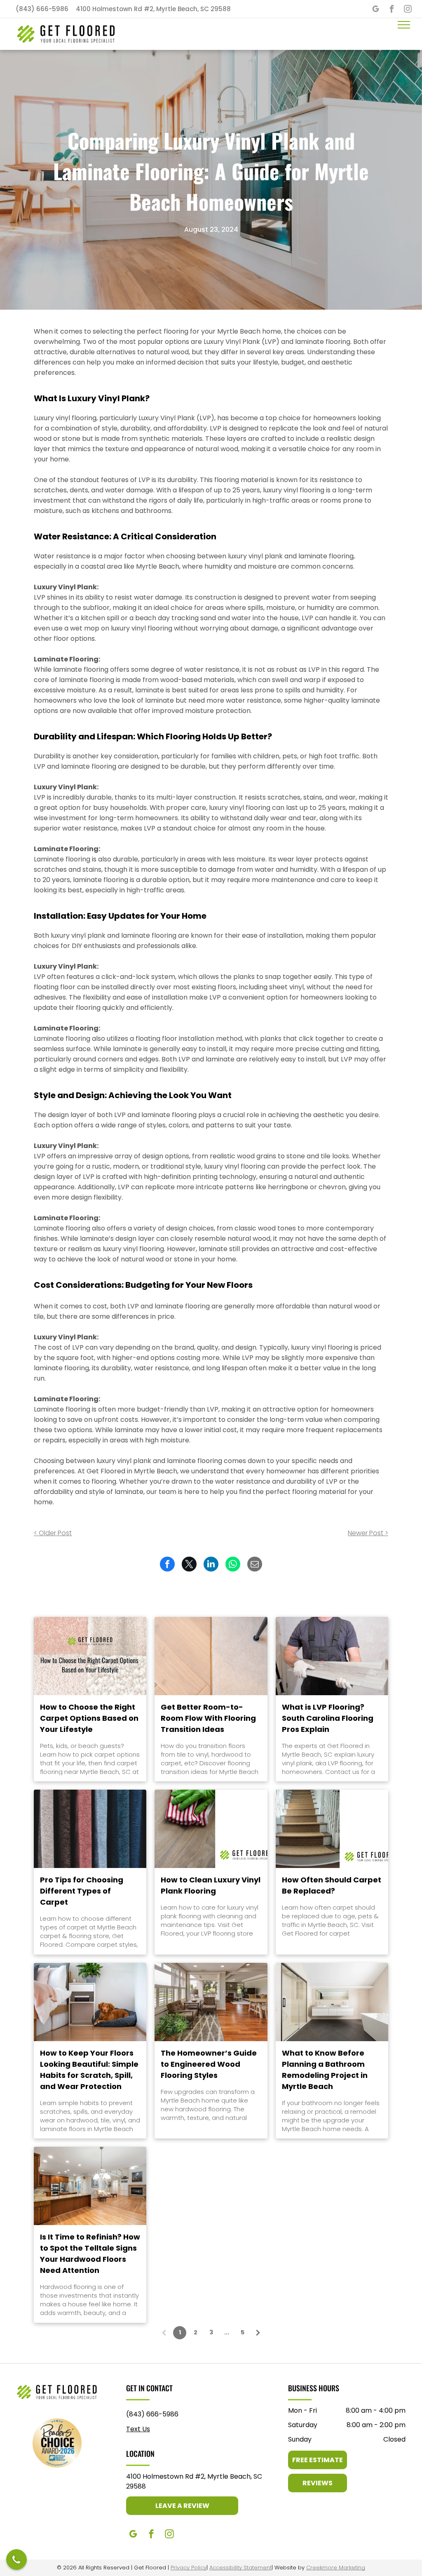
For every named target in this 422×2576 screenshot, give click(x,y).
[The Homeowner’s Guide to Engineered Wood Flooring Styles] (211, 2002)
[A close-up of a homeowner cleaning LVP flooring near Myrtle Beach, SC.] (211, 1829)
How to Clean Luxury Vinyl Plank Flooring (211, 1885)
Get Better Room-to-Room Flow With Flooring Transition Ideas (208, 1718)
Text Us (138, 2429)
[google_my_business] (376, 10)
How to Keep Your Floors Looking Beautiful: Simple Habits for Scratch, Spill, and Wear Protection (89, 2070)
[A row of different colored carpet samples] (90, 1829)
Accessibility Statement (240, 2568)
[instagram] (408, 10)
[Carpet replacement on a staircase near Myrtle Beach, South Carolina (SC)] (332, 1829)
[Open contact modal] (16, 2560)
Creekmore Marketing (336, 2568)
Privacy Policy (189, 2568)
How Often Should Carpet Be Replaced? (332, 1885)
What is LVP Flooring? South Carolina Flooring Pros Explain (328, 1718)
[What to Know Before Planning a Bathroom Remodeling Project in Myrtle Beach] (332, 2002)
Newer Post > (368, 1533)
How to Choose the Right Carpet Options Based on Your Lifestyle (89, 1718)
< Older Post (53, 1533)
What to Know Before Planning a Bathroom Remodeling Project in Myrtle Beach (325, 2070)
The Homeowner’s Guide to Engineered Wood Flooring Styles (209, 2064)
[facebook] (392, 10)
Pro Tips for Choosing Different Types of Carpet (82, 1891)
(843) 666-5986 (152, 2414)
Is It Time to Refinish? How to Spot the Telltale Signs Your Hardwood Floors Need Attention (90, 2254)
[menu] (404, 25)
